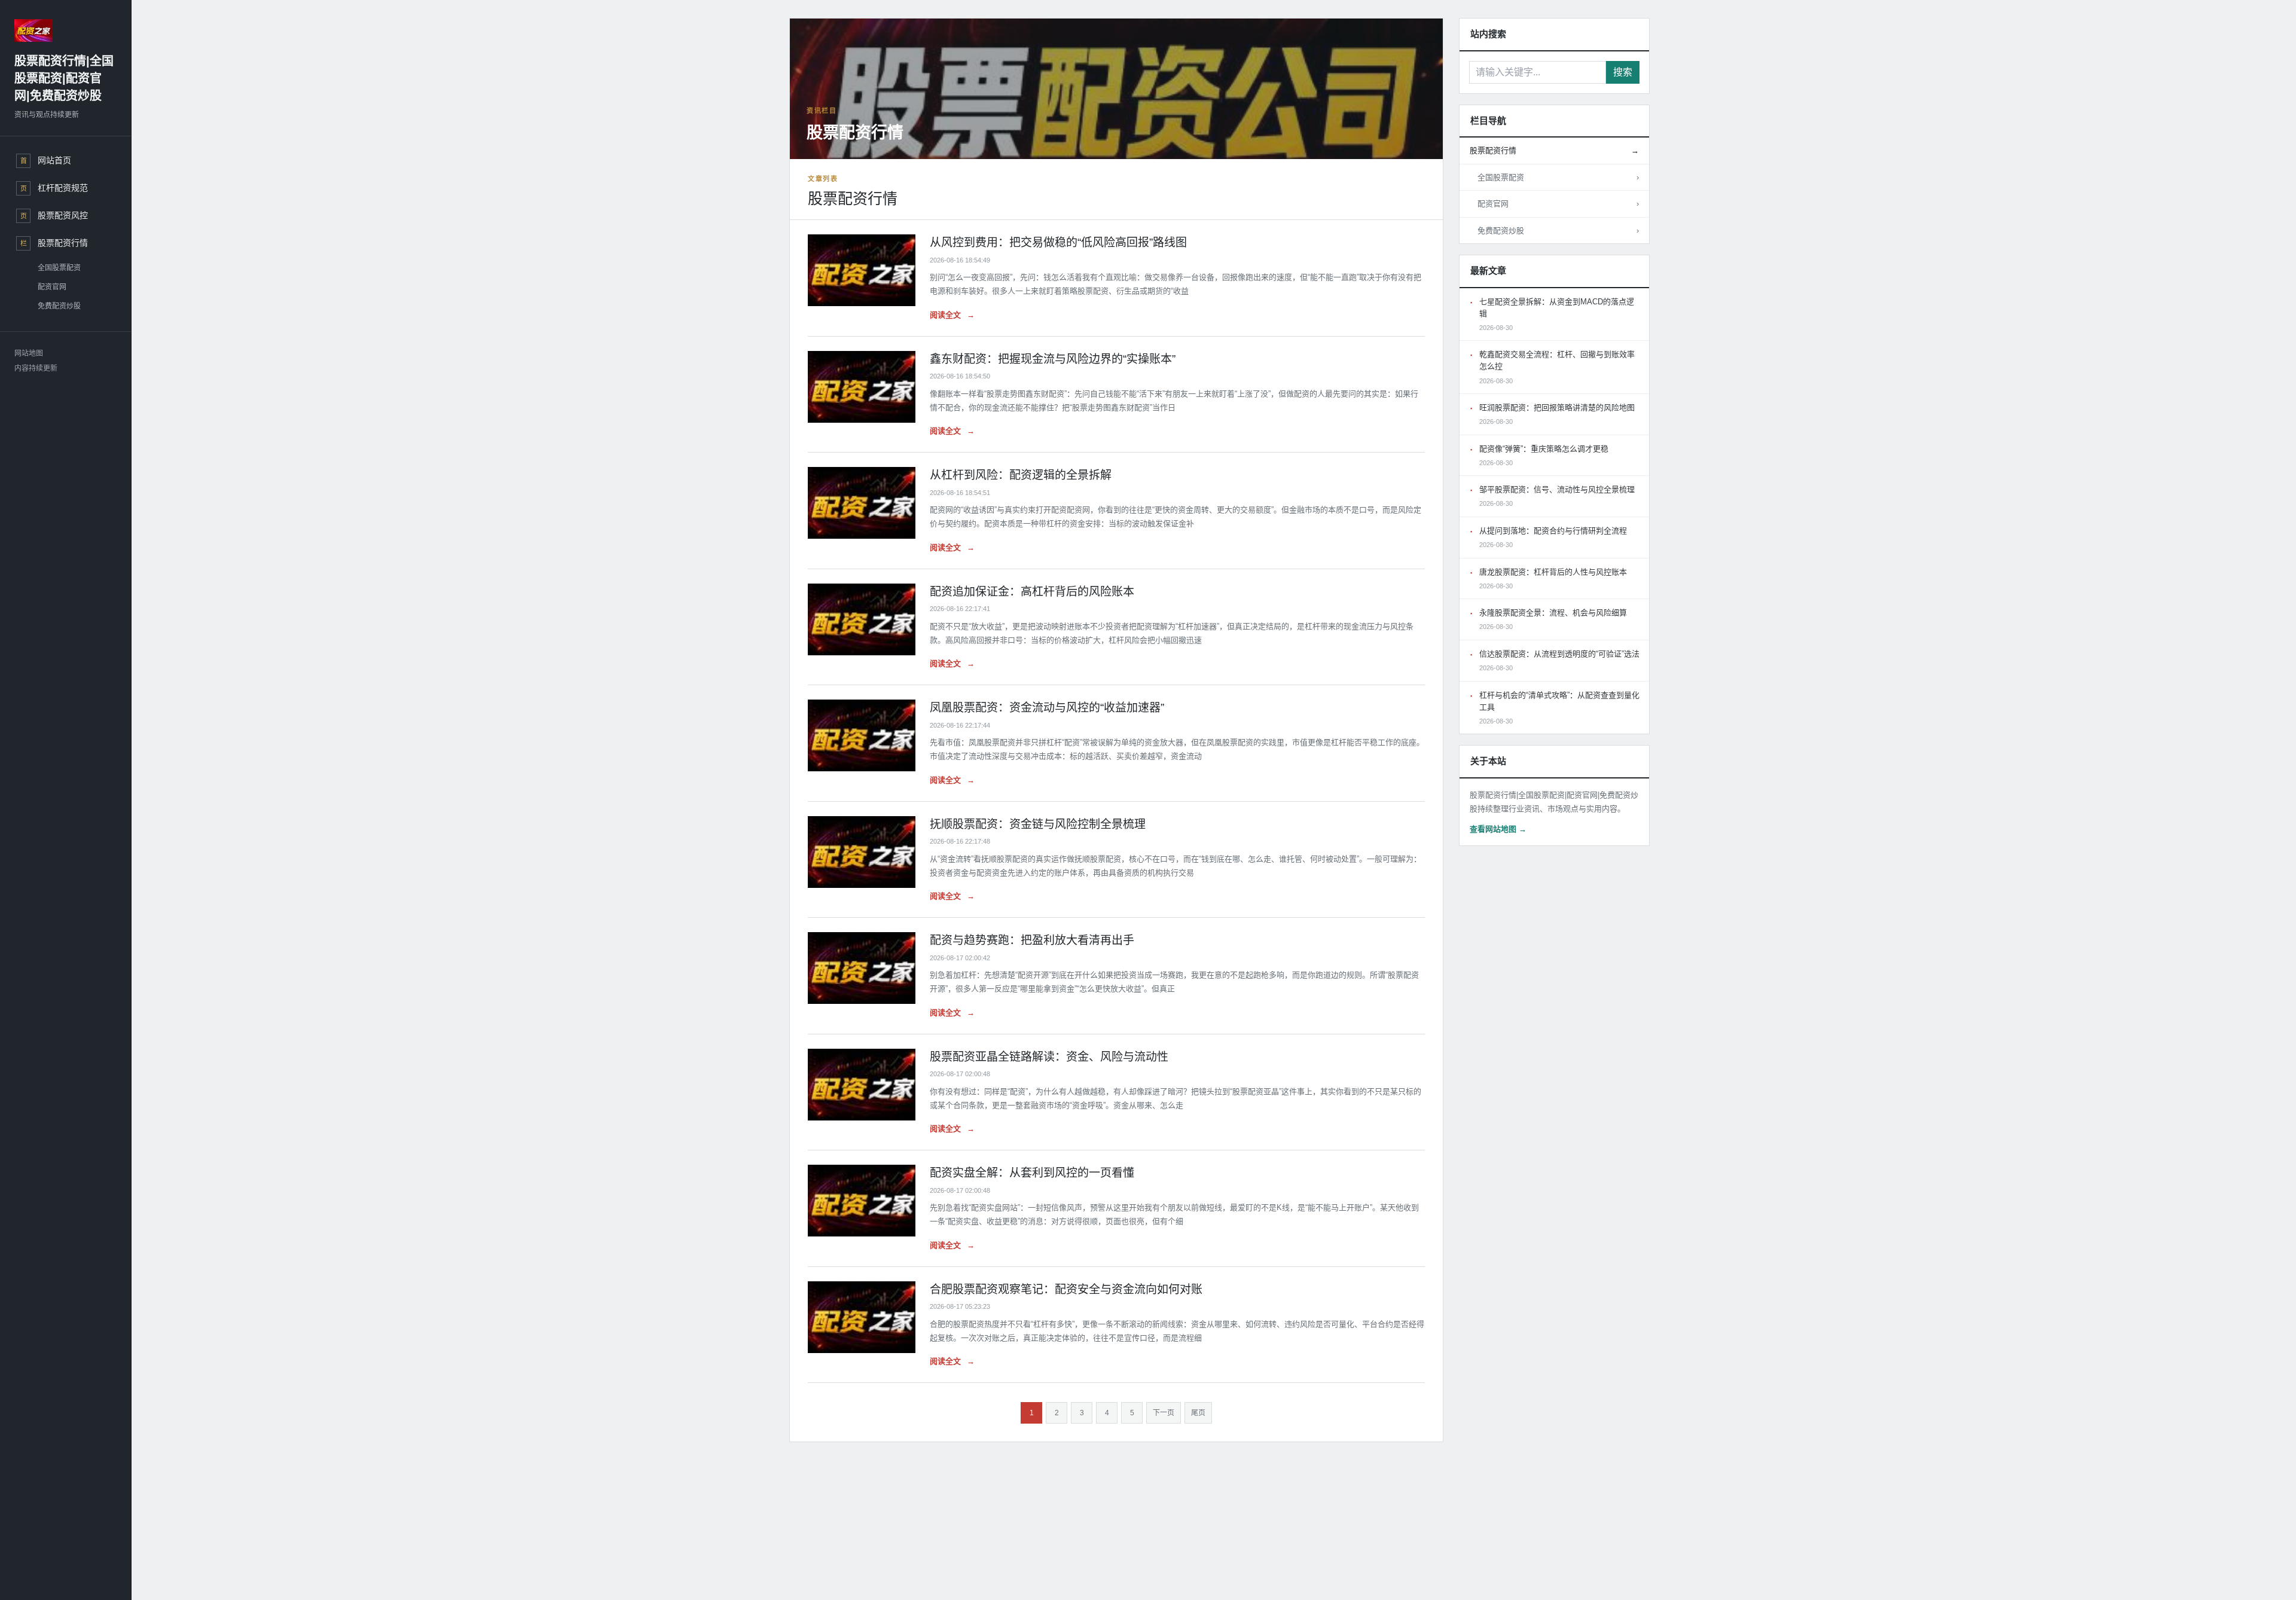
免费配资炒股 (59, 306)
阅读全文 (952, 315)
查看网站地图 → (1498, 829)
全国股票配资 (59, 268)
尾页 (1198, 1413)
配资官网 (52, 287)
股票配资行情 (1554, 150)
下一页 (1164, 1413)
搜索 (1623, 72)
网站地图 (29, 353)
